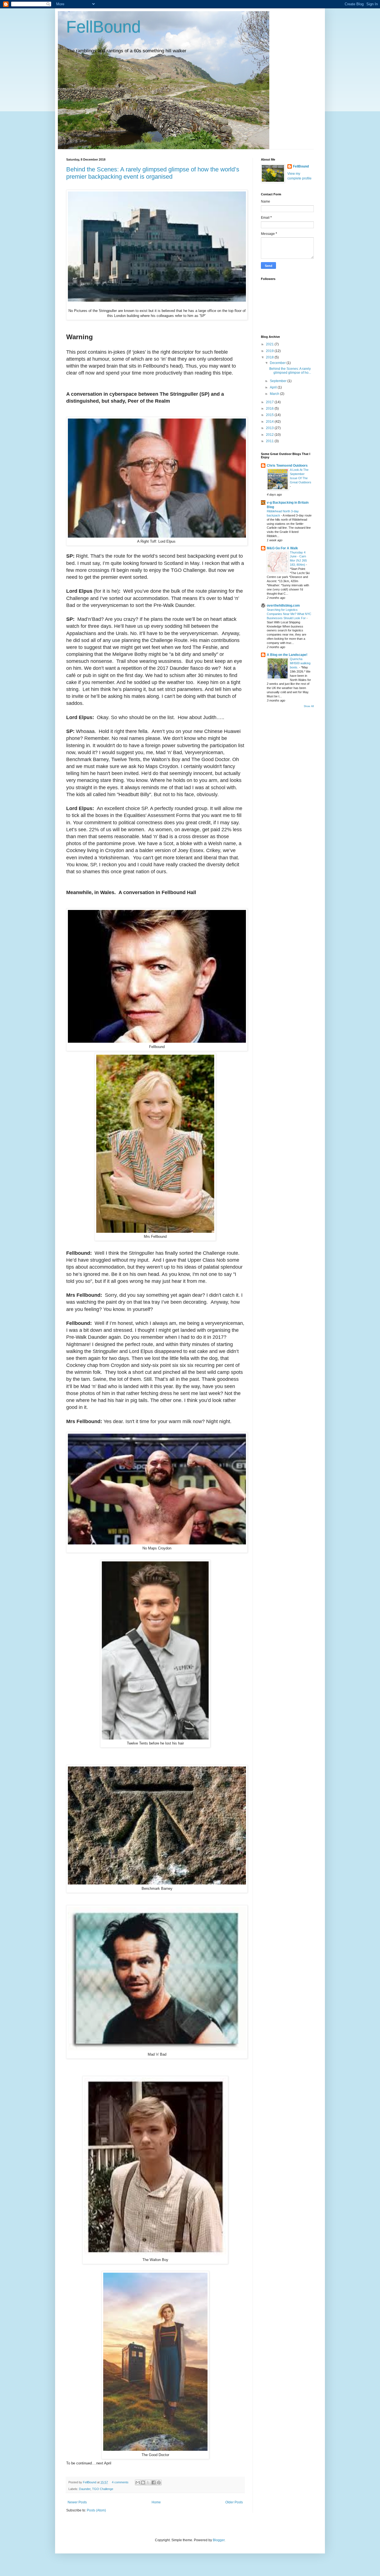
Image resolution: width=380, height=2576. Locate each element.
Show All (309, 706)
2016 (270, 409)
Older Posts (234, 2502)
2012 (270, 435)
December (278, 363)
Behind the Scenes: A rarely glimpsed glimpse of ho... (290, 371)
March (275, 394)
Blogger (219, 2540)
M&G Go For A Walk (282, 548)
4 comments (120, 2482)
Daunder (85, 2489)
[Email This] (138, 2482)
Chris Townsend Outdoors (287, 466)
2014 (270, 422)
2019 (270, 351)
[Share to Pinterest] (159, 2482)
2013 (270, 428)
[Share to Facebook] (154, 2482)
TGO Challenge (103, 2489)
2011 (270, 441)
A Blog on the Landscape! (287, 655)
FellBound (103, 27)
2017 (270, 402)
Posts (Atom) (96, 2510)
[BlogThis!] (143, 2482)
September (279, 381)
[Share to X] (148, 2482)
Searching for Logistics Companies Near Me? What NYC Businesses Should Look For (289, 614)
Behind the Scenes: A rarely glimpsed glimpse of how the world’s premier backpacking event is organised (153, 173)
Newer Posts (77, 2502)
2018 (270, 357)
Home (156, 2502)
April (274, 387)
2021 (270, 344)
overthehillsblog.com (283, 606)
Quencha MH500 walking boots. (300, 663)
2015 (270, 415)
